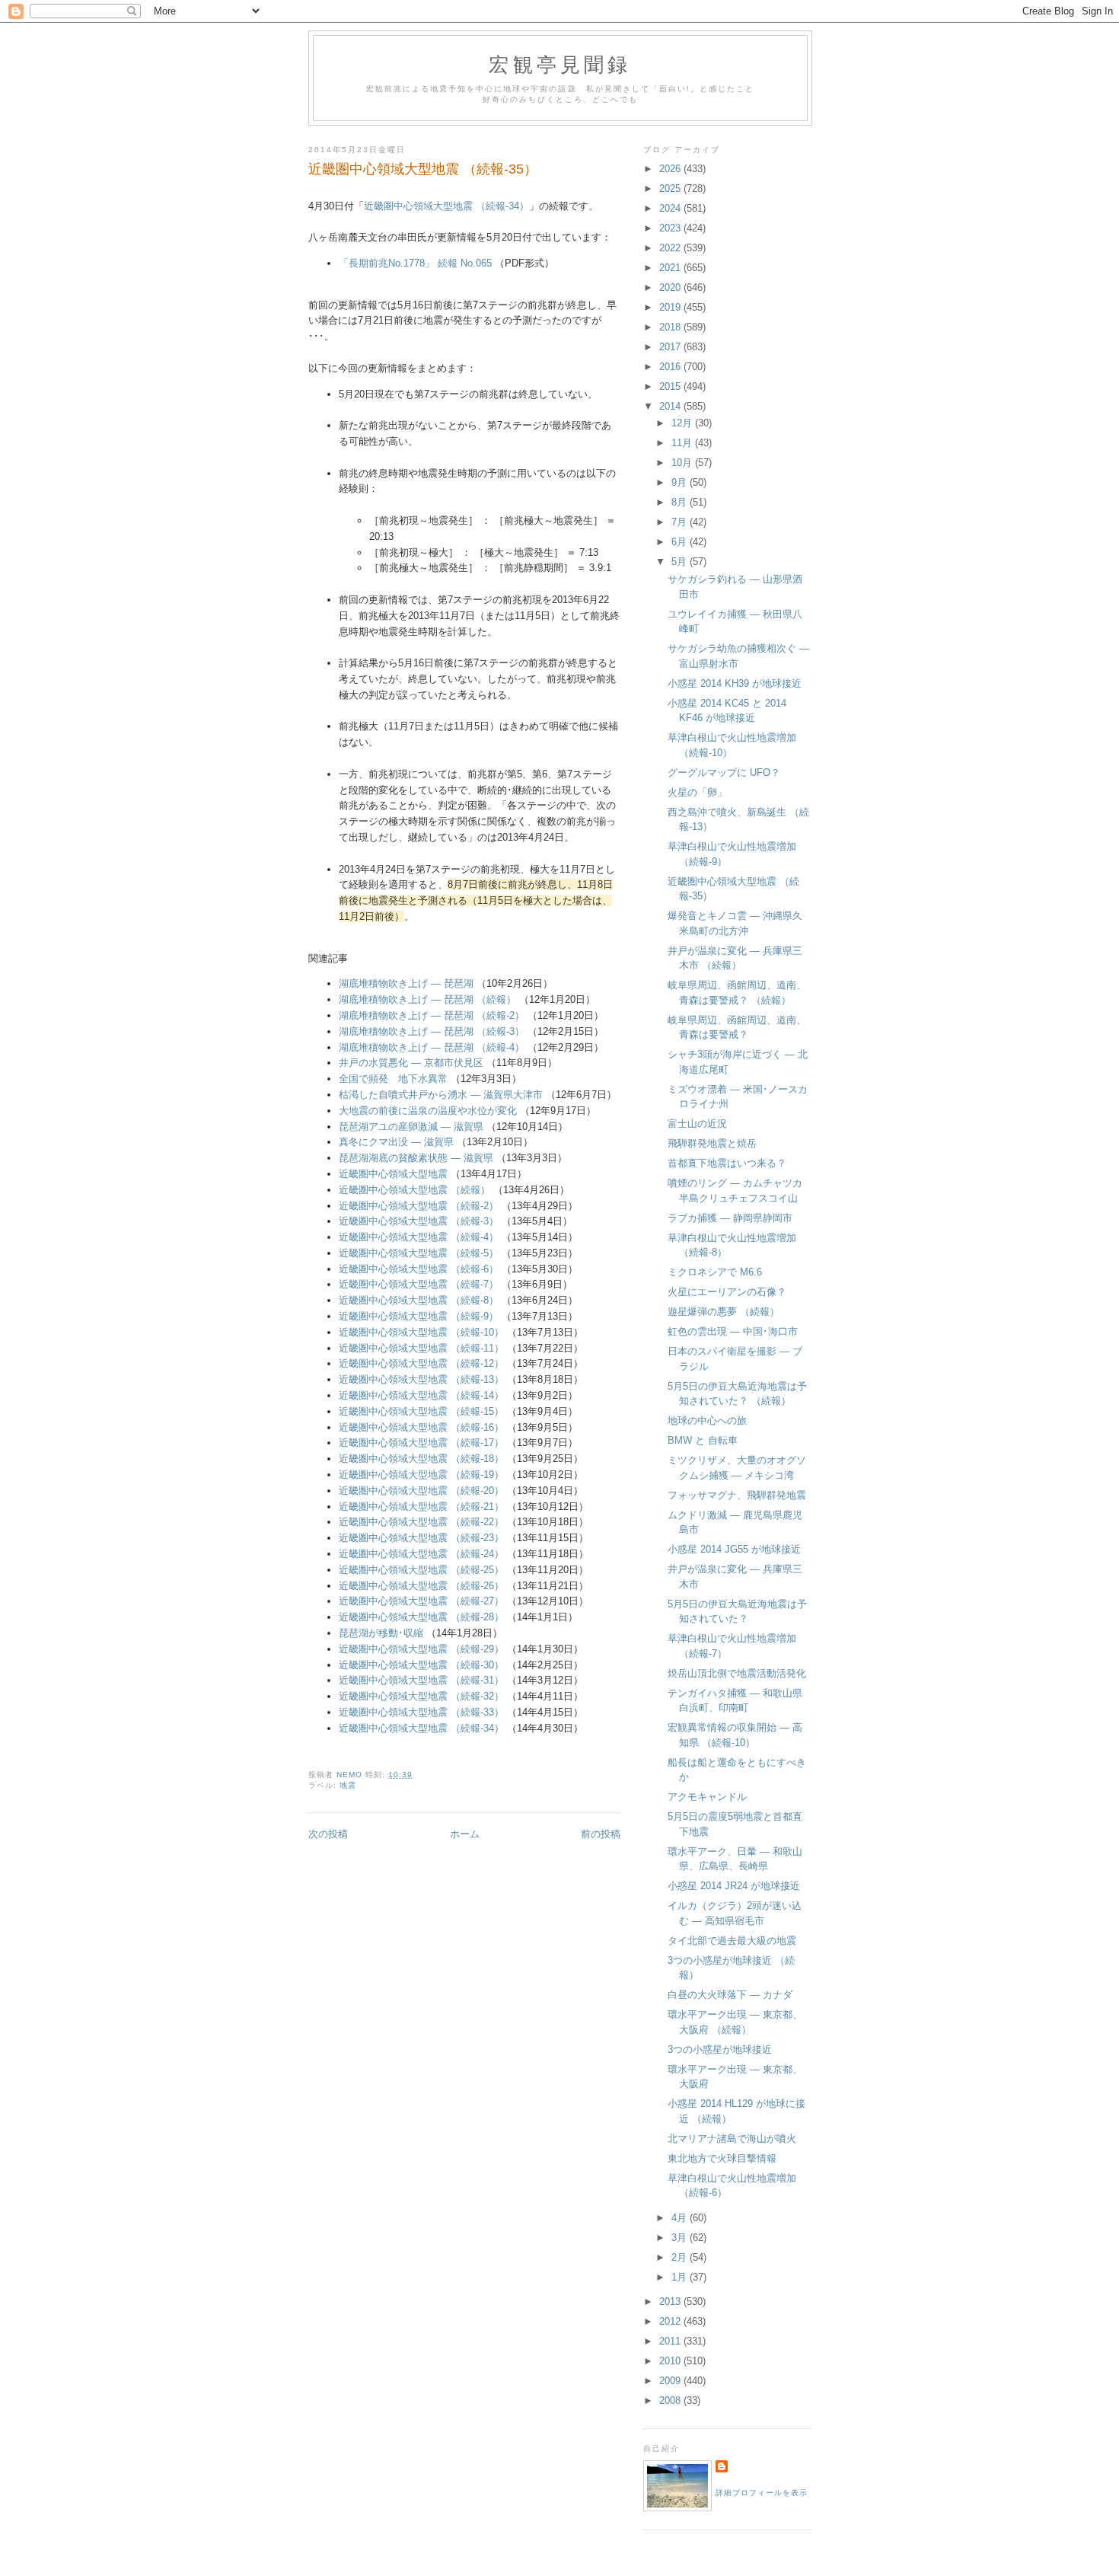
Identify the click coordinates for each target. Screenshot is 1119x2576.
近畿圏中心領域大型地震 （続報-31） (421, 1680)
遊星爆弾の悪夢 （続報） (724, 1312)
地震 (348, 1785)
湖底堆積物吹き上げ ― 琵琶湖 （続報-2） (432, 1015)
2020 (671, 287)
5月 (681, 562)
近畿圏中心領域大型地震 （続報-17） (421, 1443)
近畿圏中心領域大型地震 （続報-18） (421, 1459)
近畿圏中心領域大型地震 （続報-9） (419, 1316)
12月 (683, 423)
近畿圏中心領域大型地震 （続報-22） (421, 1522)
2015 (671, 386)
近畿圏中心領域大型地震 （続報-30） (421, 1665)
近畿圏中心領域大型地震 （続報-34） (446, 206)
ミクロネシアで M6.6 (715, 1272)
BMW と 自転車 (703, 1440)
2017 (671, 347)
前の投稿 (601, 1834)
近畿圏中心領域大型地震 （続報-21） (421, 1507)
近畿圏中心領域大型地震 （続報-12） (421, 1363)
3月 (681, 2238)
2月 (681, 2257)
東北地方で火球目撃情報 (722, 2158)
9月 (681, 482)
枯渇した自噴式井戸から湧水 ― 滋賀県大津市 (441, 1095)
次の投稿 (328, 1834)
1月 (681, 2277)
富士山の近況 (697, 1124)
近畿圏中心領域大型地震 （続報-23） (421, 1538)
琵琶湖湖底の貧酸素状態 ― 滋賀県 (416, 1158)
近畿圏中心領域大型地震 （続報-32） (421, 1696)
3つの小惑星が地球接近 (720, 2049)
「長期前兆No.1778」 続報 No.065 (415, 263)
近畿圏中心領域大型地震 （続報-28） (421, 1617)
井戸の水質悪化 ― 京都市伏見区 (411, 1063)
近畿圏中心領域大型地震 (393, 1174)
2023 (671, 228)
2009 (671, 2381)
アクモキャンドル (707, 1797)
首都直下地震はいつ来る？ (727, 1163)
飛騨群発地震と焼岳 (712, 1143)
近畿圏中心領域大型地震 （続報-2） (419, 1206)
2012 (671, 2321)
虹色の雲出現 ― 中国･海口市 (733, 1331)
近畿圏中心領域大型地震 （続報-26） (421, 1586)
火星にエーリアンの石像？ (727, 1292)
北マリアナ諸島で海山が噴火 (732, 2139)
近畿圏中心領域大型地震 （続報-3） (419, 1221)
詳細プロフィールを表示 (762, 2493)
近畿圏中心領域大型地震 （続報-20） (421, 1491)
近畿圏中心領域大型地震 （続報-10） (421, 1332)
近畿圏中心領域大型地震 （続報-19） (421, 1475)
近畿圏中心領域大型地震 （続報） (414, 1190)
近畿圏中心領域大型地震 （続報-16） (421, 1427)
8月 (681, 502)
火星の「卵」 (697, 792)
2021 (671, 268)
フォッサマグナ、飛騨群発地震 (737, 1495)
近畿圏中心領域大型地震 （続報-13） (421, 1379)
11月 (683, 443)
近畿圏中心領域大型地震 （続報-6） (419, 1269)
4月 (681, 2218)
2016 (671, 367)
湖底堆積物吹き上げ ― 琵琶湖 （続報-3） (432, 1031)
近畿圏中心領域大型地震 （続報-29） (421, 1649)
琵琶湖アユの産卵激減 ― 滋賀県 (411, 1127)
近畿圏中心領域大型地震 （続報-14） (421, 1395)
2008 (671, 2400)
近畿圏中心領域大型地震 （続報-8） (419, 1300)
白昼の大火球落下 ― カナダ (730, 1995)
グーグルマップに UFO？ (724, 772)
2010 (671, 2361)
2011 (671, 2341)
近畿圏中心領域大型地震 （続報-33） (421, 1712)
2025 (671, 188)
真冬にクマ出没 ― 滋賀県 (396, 1142)
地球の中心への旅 (707, 1420)
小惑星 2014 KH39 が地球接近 (735, 683)
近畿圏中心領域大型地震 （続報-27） (421, 1601)
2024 (671, 208)
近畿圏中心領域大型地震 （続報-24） (421, 1554)
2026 (671, 169)
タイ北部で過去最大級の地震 (732, 1941)
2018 (671, 327)
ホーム (465, 1834)
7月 (681, 522)
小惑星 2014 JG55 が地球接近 (734, 1549)
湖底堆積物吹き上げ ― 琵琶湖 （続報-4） (432, 1047)
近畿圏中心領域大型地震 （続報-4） (419, 1237)
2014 (671, 406)
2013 (671, 2301)
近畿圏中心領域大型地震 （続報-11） (421, 1348)
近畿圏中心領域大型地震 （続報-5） (419, 1253)
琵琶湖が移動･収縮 (381, 1633)
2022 (671, 248)
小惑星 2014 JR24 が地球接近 (734, 1886)
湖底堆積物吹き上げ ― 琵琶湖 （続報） (427, 999)
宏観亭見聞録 (560, 64)
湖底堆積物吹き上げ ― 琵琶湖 (406, 983)
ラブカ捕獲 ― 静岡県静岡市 (730, 1218)
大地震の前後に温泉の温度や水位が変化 (428, 1111)
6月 (681, 542)
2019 (671, 307)
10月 (683, 463)
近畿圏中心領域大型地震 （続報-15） (421, 1411)
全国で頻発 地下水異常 (393, 1079)
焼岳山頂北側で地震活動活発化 (737, 1673)
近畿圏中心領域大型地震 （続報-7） (419, 1284)
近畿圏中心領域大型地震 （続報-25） (421, 1570)
